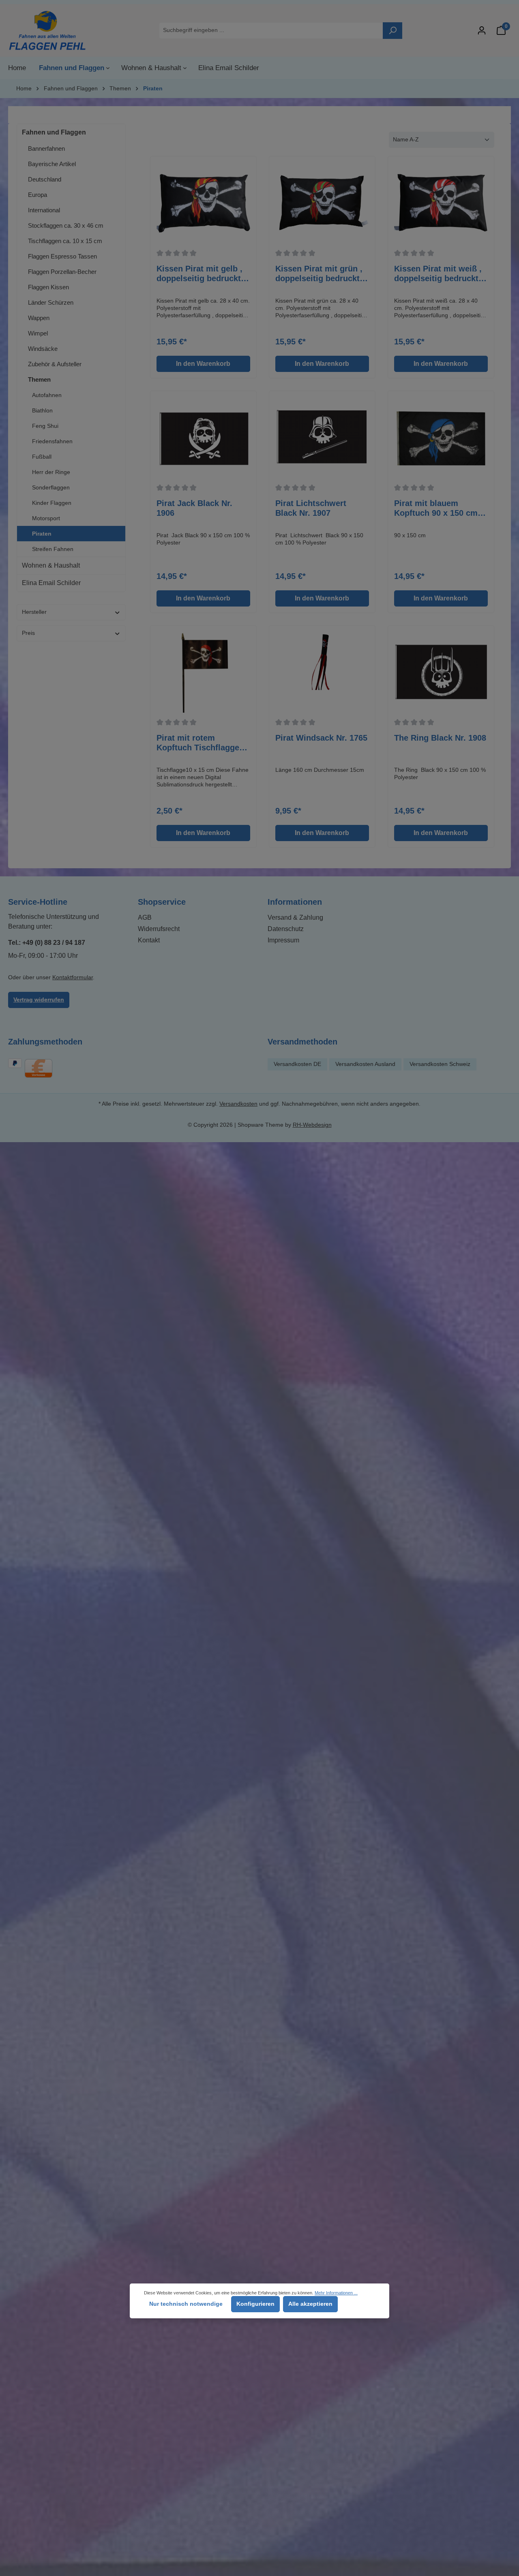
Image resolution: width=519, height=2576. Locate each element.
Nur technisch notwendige (186, 2304)
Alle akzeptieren (310, 2304)
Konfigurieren (255, 2304)
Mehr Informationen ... (336, 2293)
